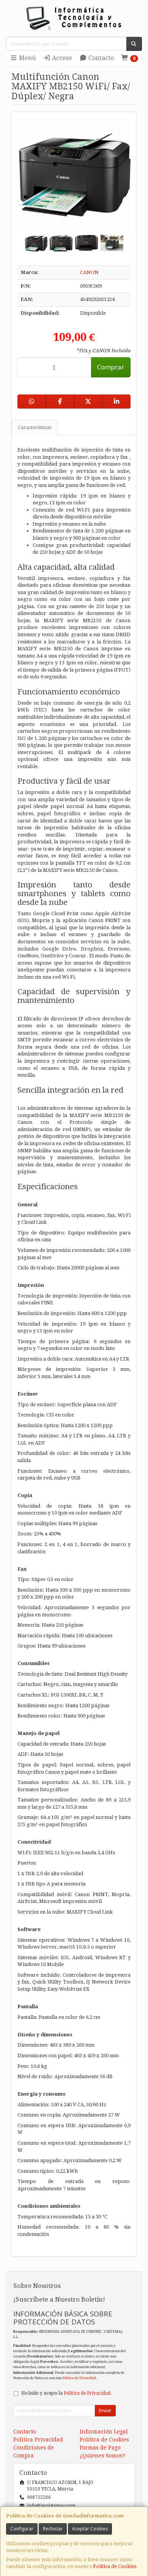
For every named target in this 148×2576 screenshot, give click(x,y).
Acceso (61, 58)
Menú (27, 58)
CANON (89, 272)
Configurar (22, 2529)
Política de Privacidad (79, 2378)
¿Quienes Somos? (102, 2456)
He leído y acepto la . (66, 2393)
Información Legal (104, 2432)
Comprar (111, 367)
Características (35, 427)
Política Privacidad (38, 2440)
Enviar (105, 2410)
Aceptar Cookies (90, 2529)
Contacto (100, 58)
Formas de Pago (100, 2448)
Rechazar (53, 2529)
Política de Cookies (115, 2566)
